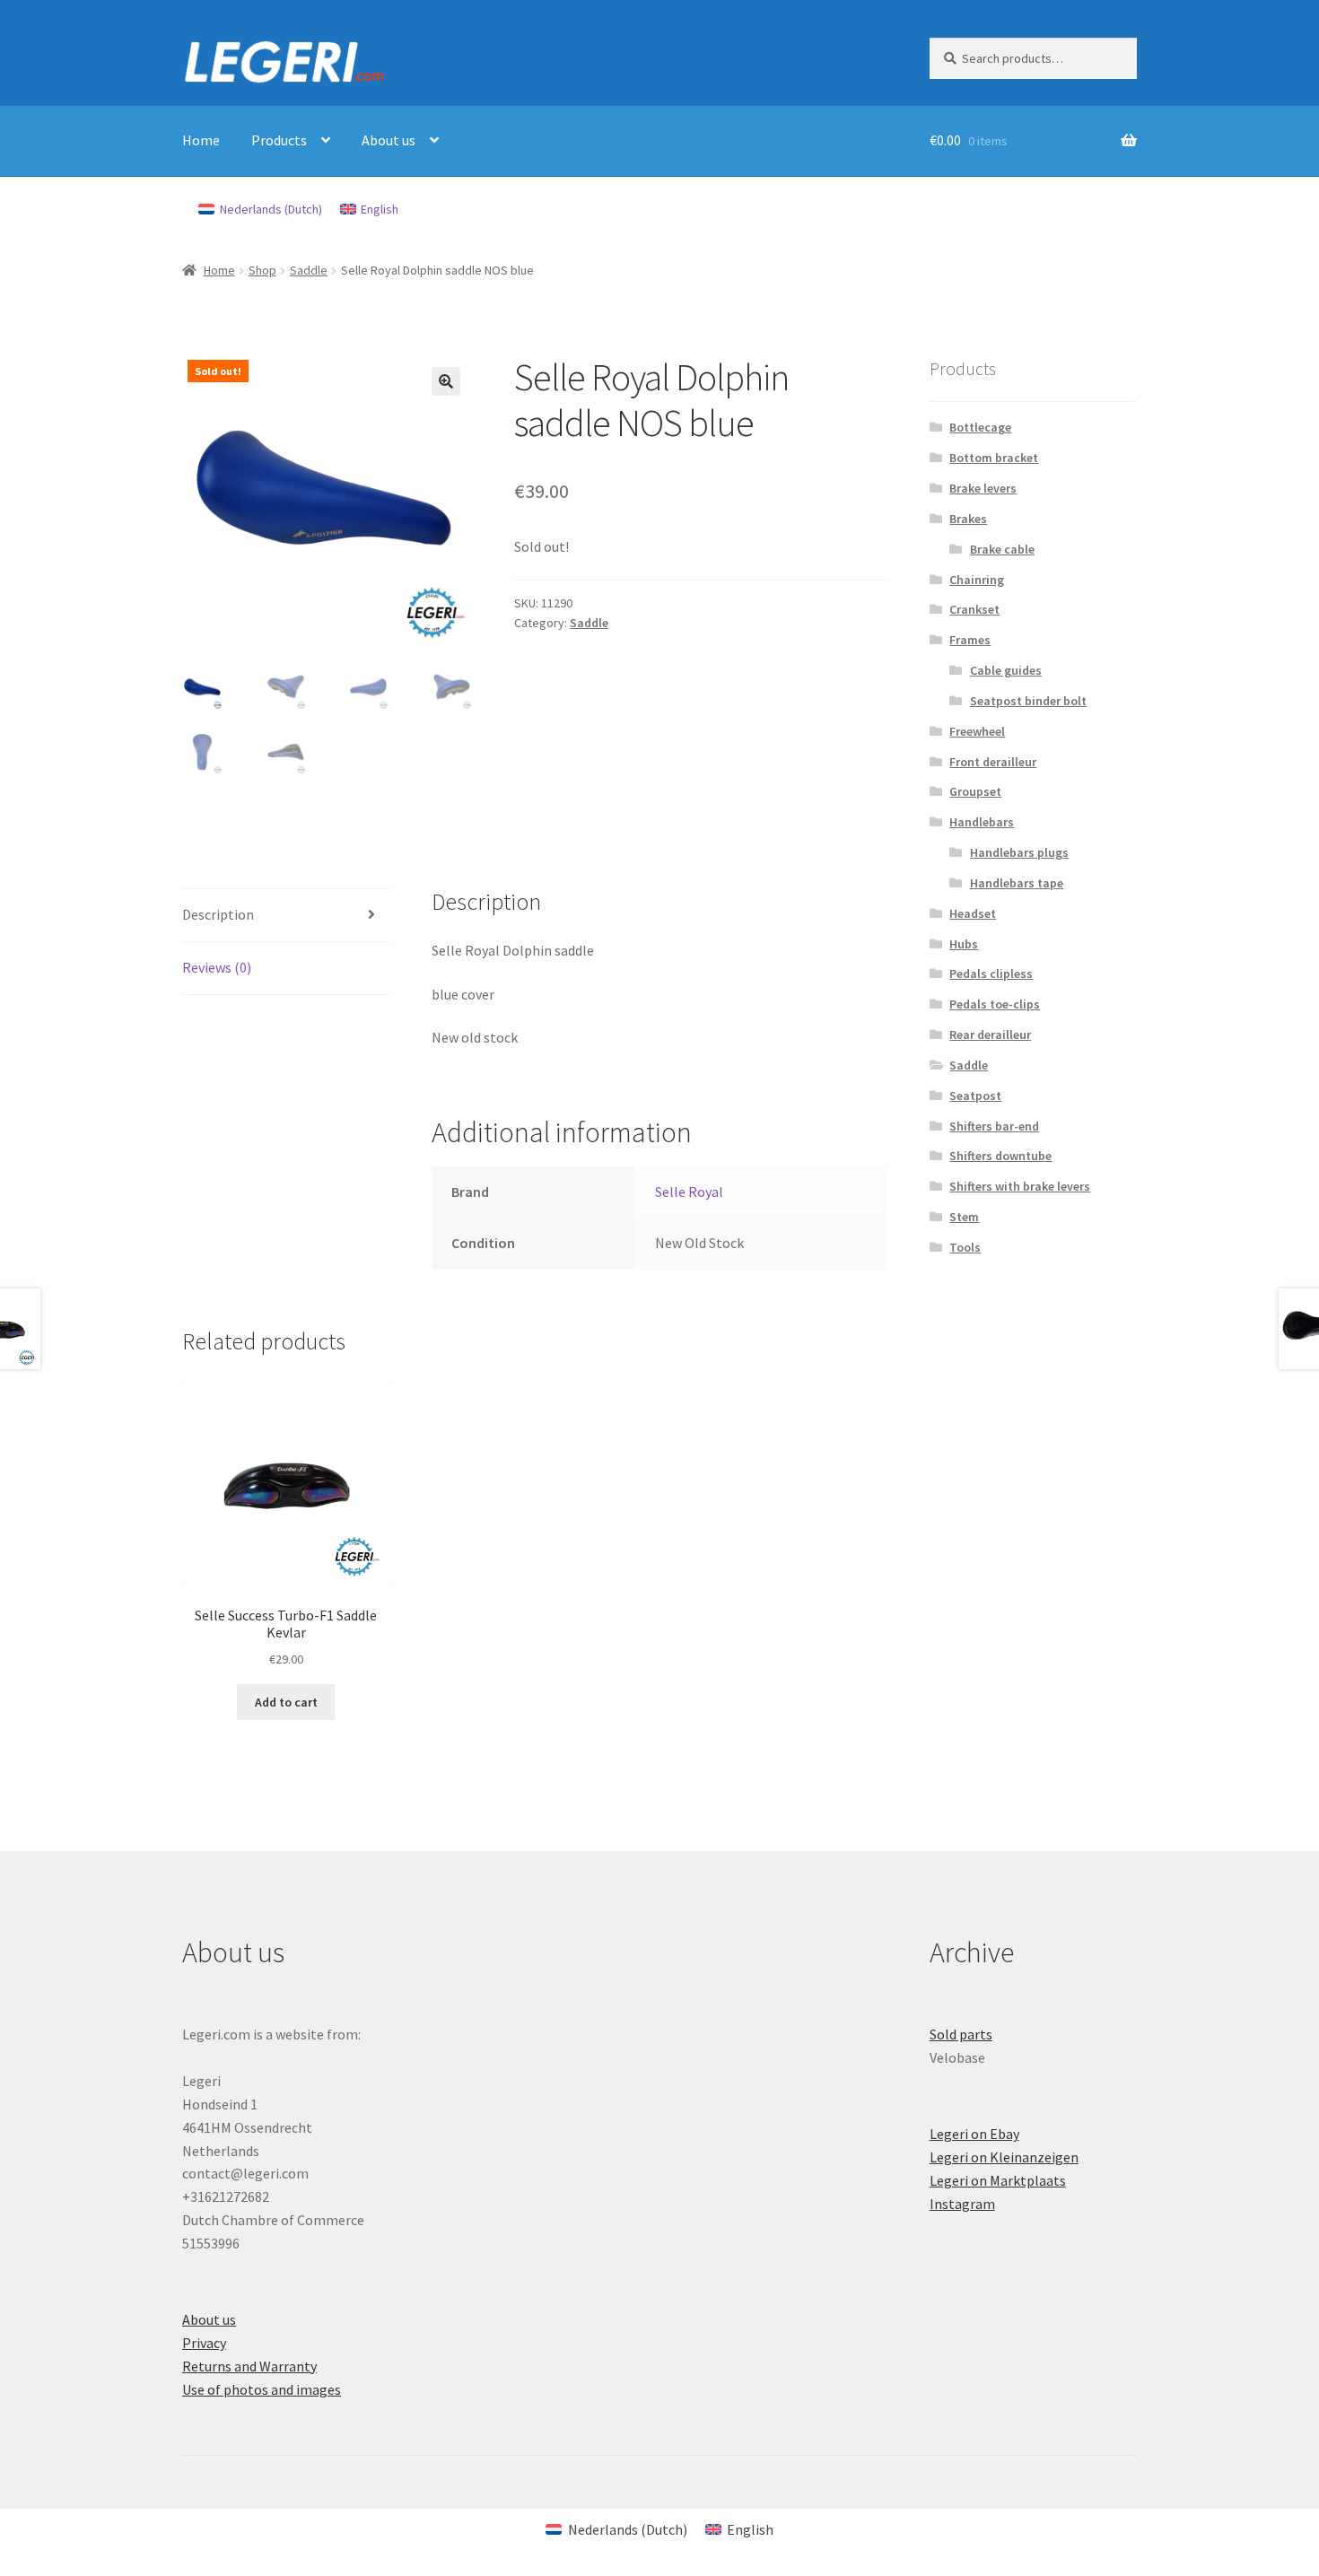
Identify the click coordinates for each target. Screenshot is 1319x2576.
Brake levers (983, 488)
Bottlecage (980, 427)
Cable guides (1006, 670)
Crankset (974, 609)
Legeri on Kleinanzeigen (1004, 2157)
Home (201, 140)
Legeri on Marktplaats (998, 2180)
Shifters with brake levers (1020, 1186)
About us (389, 140)
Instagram (962, 2204)
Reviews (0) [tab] (217, 967)
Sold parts (961, 2034)
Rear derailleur (990, 1035)
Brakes (968, 519)
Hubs (964, 944)
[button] (446, 381)
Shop (262, 270)
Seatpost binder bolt (1028, 701)
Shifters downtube (1000, 1156)
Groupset (975, 791)
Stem (964, 1217)
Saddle (309, 270)
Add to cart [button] (286, 1702)
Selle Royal (689, 1192)
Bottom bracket (994, 458)
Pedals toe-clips (995, 1004)
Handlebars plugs (1019, 852)
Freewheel (977, 731)
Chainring (977, 580)
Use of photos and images (262, 2389)
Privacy (204, 2343)
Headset (973, 913)
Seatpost (975, 1096)
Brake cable (1002, 549)
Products (279, 140)
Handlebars (982, 822)
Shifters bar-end (994, 1126)
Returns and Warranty (249, 2366)
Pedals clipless (991, 974)
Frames (970, 640)
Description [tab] (218, 914)
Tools (965, 1247)
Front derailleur (993, 762)
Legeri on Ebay (974, 2134)
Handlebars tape (1017, 883)
